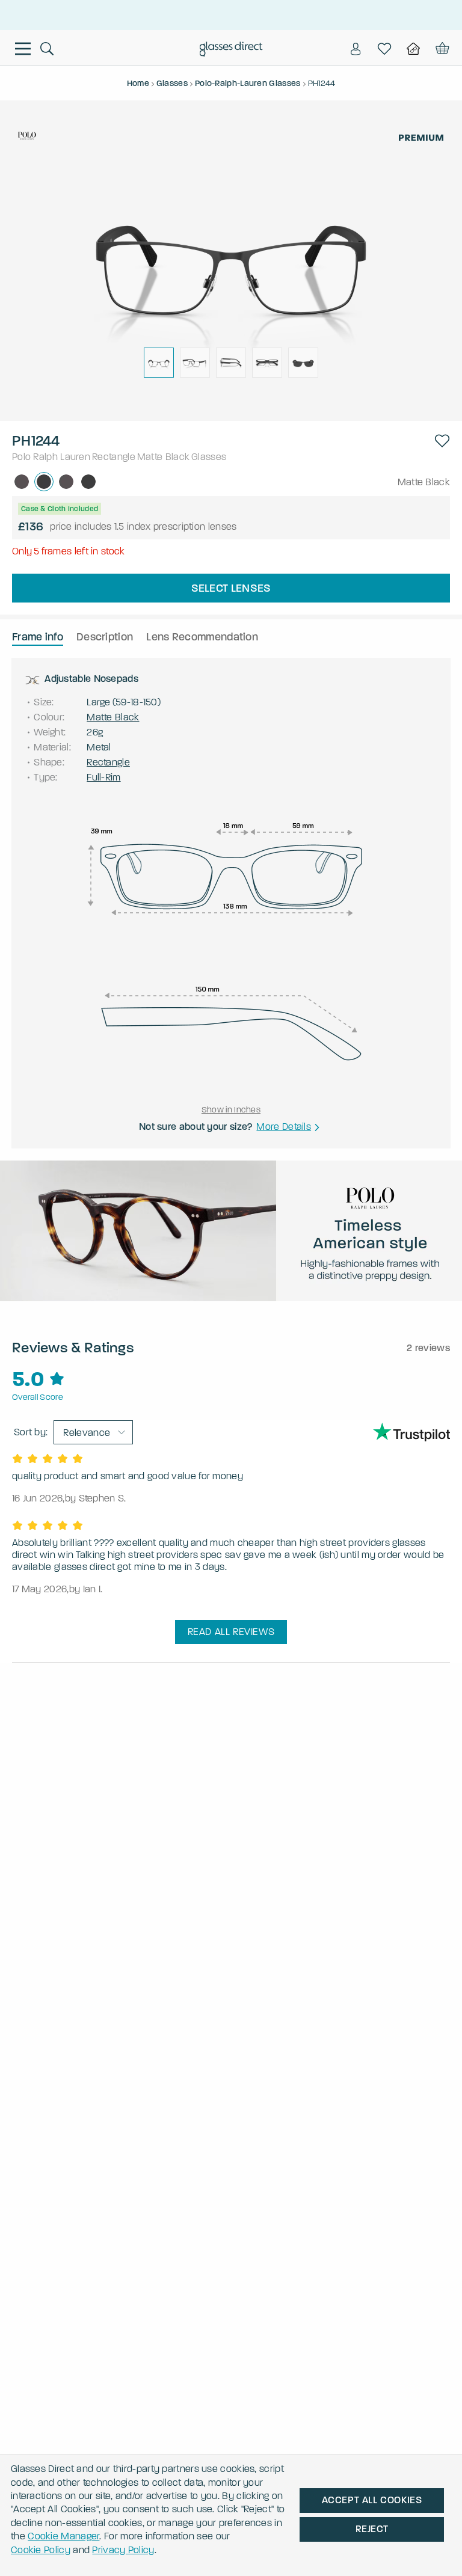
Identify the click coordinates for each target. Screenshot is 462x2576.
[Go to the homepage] (231, 51)
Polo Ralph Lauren (51, 457)
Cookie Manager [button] (63, 2536)
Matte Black (163, 457)
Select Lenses (231, 588)
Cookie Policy (41, 2550)
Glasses (209, 457)
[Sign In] (356, 49)
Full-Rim (103, 777)
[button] (442, 441)
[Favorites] (384, 49)
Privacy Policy (123, 2550)
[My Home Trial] (413, 49)
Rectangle (114, 457)
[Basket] (441, 49)
